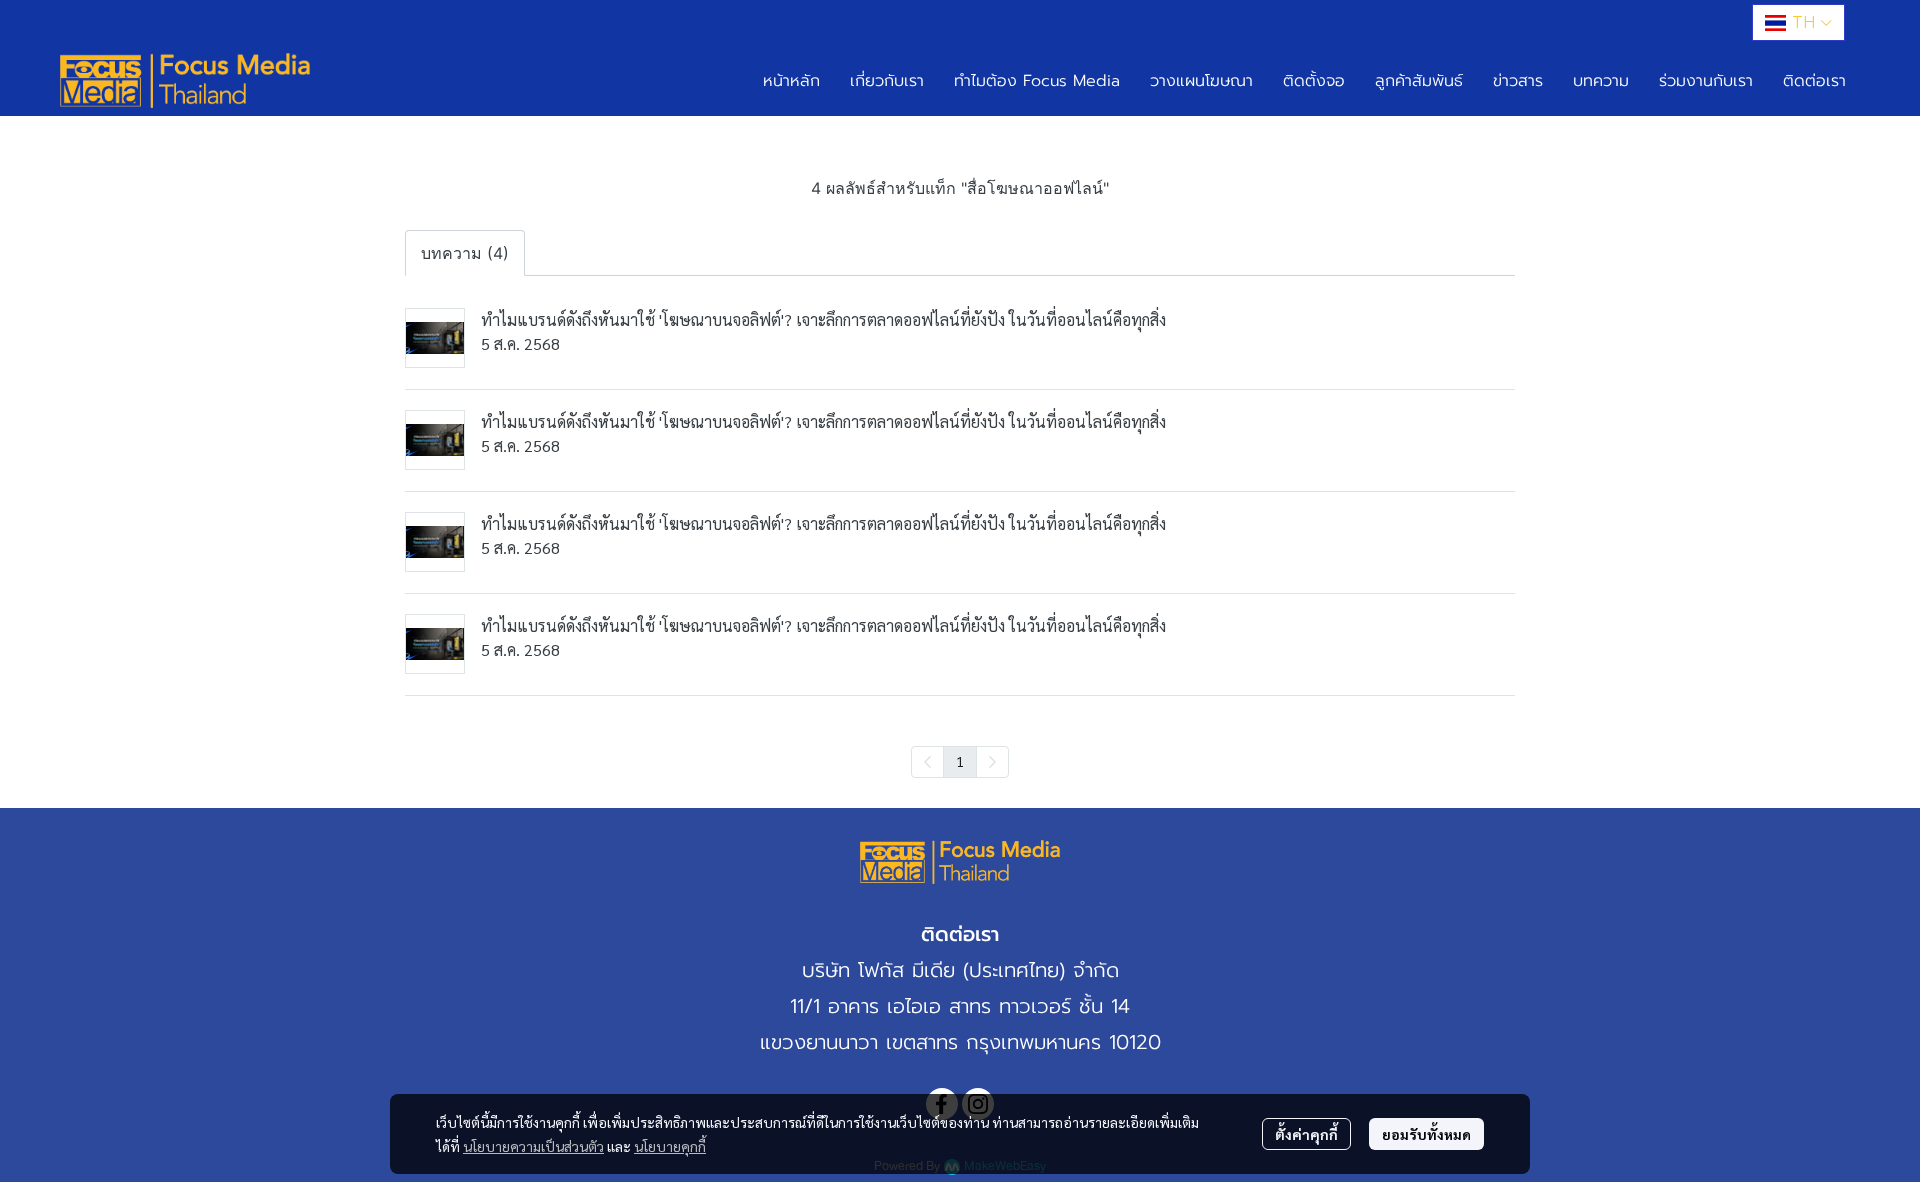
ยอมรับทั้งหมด (1426, 1134)
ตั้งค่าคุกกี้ (1306, 1134)
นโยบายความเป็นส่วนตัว (533, 1146)
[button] (1798, 22)
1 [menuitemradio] (960, 761)
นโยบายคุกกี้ (670, 1146)
